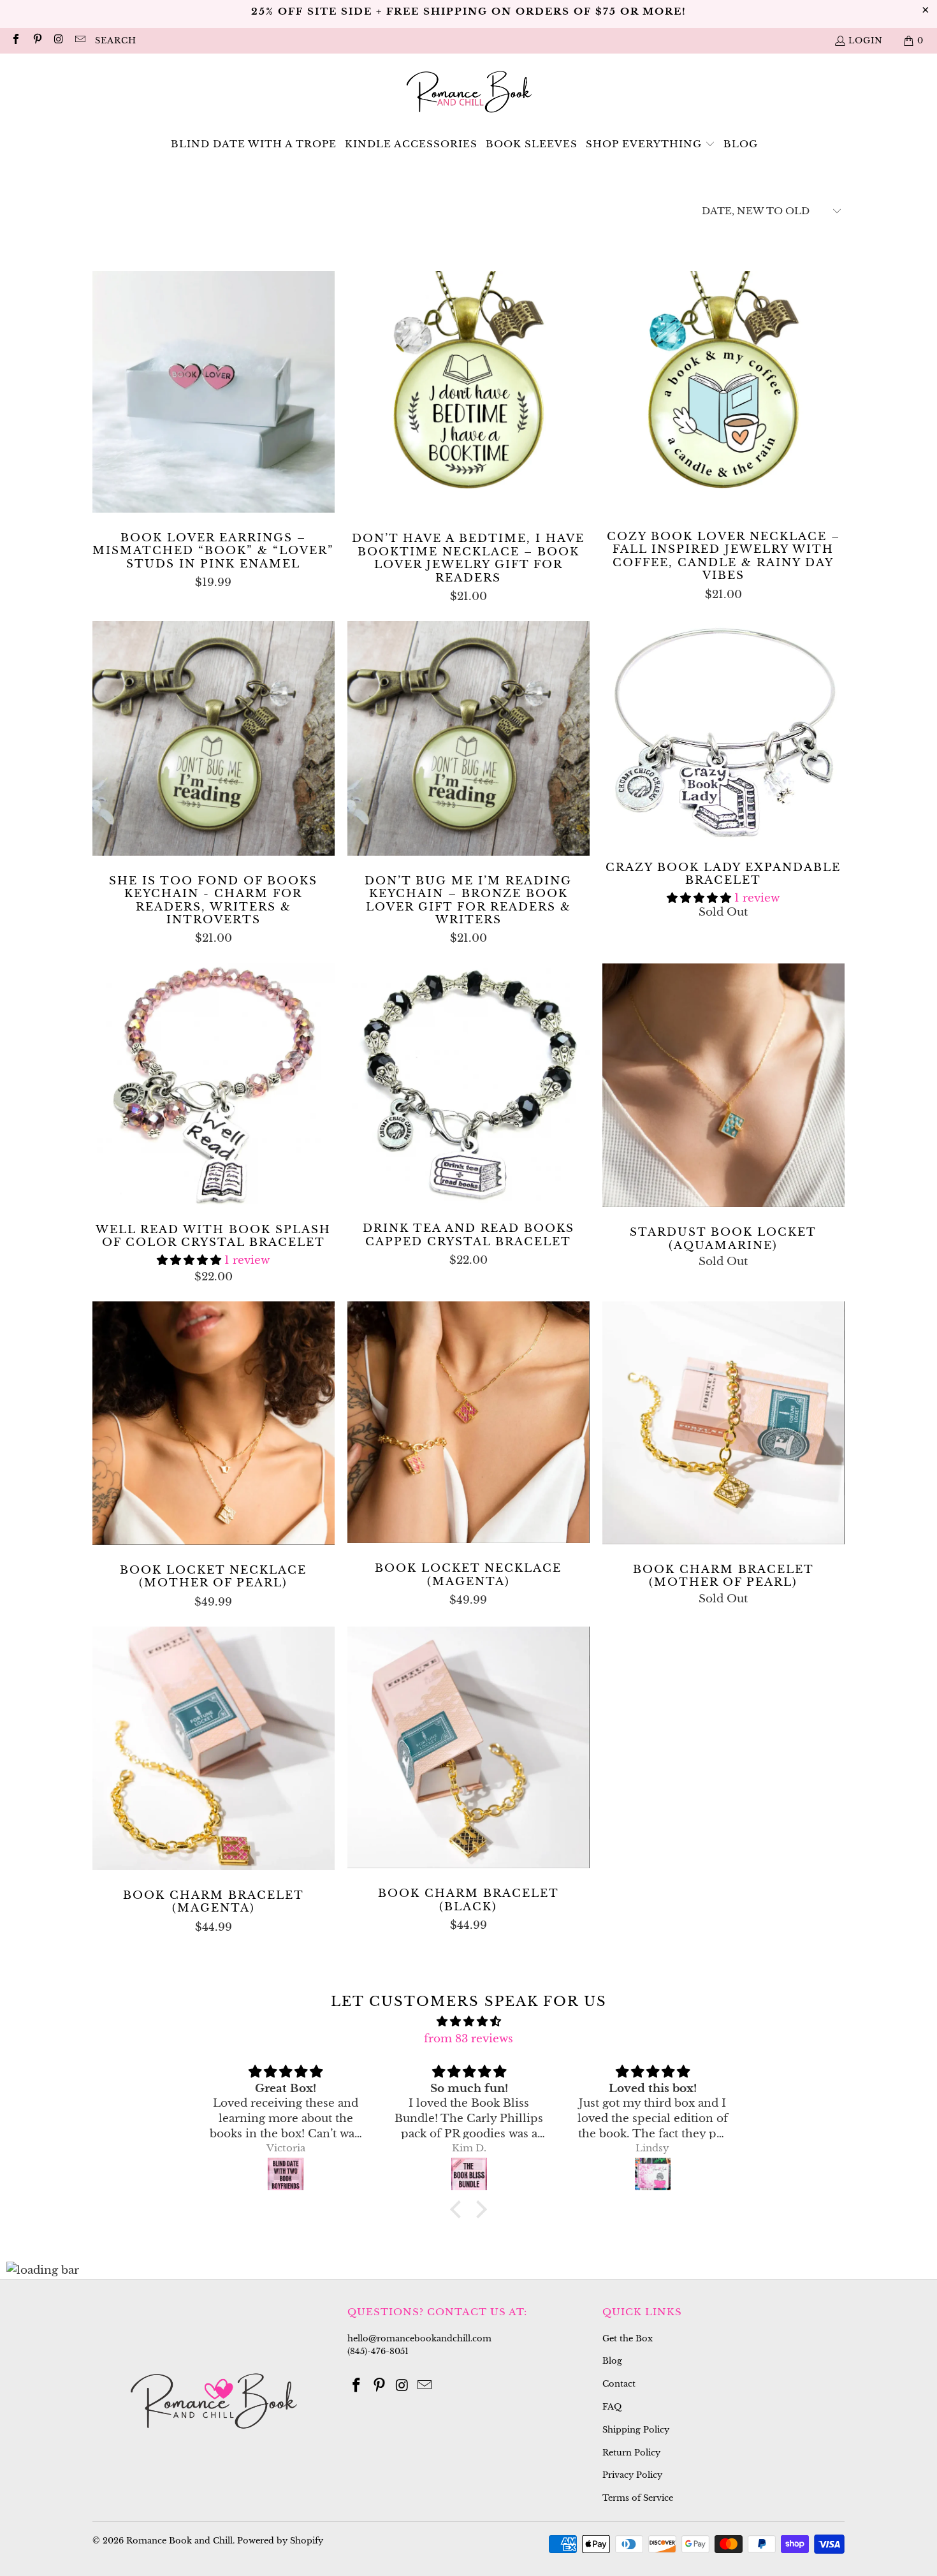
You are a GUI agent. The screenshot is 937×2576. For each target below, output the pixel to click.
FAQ (612, 2407)
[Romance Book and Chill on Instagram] (58, 40)
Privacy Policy (632, 2475)
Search (116, 40)
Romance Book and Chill (179, 2541)
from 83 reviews (468, 2039)
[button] (650, 144)
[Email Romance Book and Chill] (79, 40)
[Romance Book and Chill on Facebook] (15, 40)
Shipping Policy (636, 2430)
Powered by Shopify (280, 2541)
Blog (612, 2361)
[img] (468, 2021)
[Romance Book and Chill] (469, 94)
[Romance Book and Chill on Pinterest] (36, 40)
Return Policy (631, 2453)
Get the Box (628, 2338)
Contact (619, 2384)
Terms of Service (638, 2498)
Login (866, 40)
